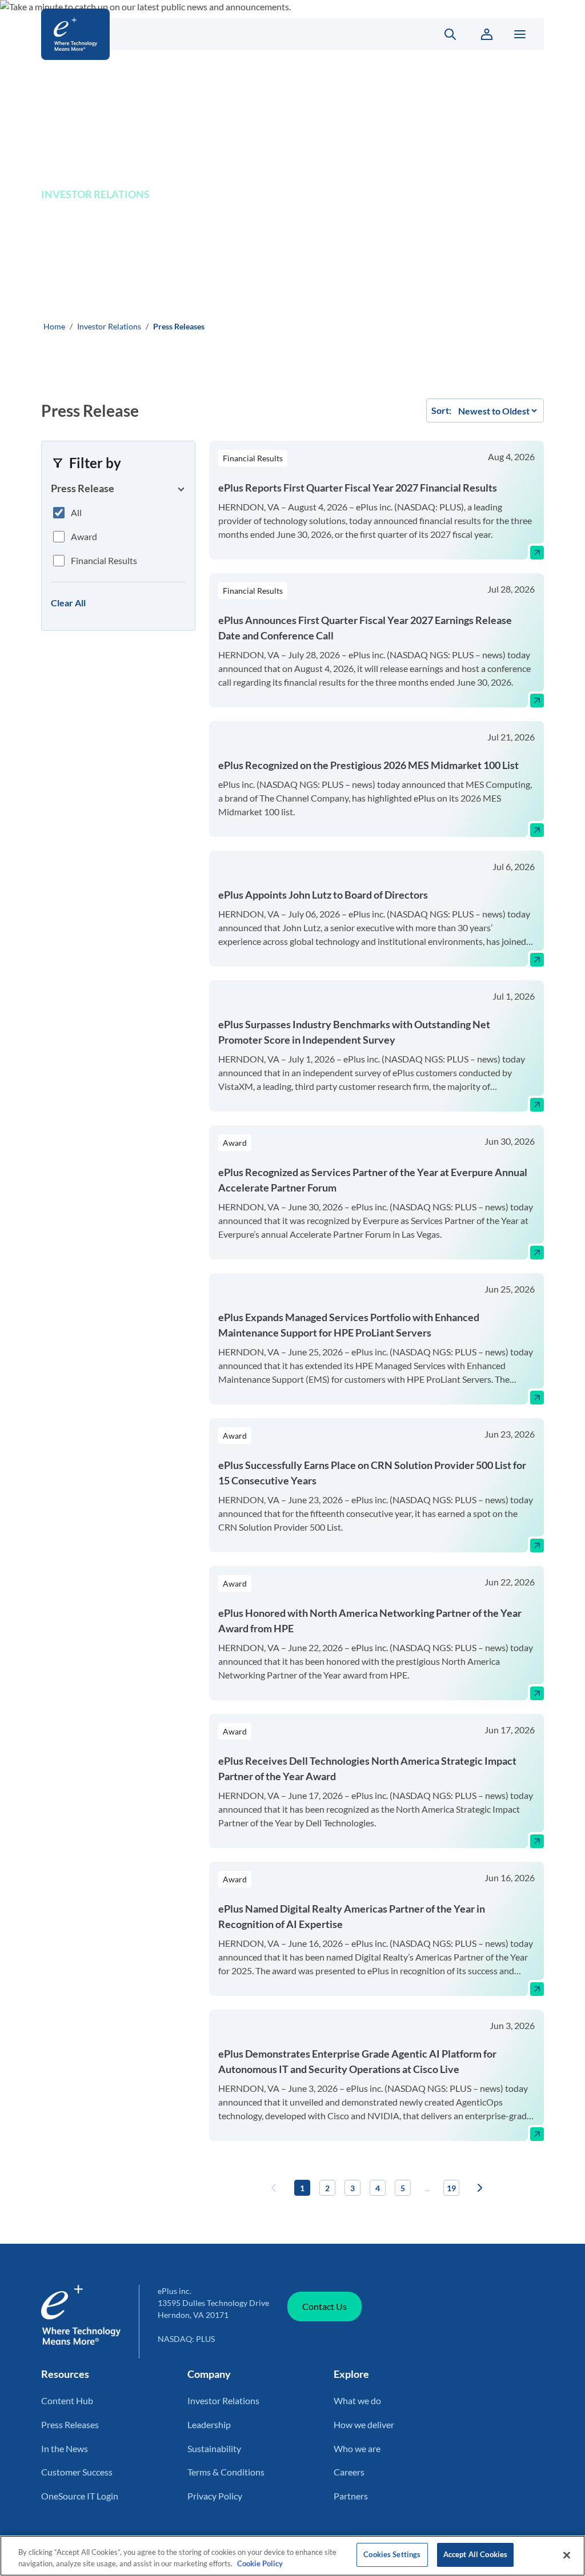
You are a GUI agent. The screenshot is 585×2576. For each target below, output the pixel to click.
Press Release (83, 488)
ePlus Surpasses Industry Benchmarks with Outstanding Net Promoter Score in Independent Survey (354, 1032)
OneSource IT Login (80, 2496)
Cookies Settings (392, 2554)
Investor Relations (109, 326)
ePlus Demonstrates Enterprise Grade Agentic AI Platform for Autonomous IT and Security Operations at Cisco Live (357, 2061)
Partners (351, 2496)
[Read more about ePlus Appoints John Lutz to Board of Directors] (537, 960)
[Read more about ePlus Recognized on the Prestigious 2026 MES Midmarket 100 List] (537, 830)
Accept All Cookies (475, 2554)
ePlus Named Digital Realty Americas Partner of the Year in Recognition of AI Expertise (352, 1916)
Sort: (441, 410)
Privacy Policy (215, 2496)
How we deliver (364, 2424)
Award (84, 536)
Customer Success (77, 2472)
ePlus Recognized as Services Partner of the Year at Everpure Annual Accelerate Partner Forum (373, 1180)
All (76, 512)
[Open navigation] (520, 34)
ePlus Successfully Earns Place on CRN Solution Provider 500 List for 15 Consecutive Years (372, 1473)
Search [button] (444, 34)
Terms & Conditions (226, 2472)
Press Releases (70, 2424)
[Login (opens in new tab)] (487, 34)
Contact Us (324, 2306)
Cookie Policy (260, 2563)
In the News (65, 2448)
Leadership (209, 2424)
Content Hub (67, 2400)
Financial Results (104, 560)
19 (451, 2188)
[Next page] (480, 2188)
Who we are (357, 2448)
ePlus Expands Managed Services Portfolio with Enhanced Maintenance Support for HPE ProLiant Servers (349, 1325)
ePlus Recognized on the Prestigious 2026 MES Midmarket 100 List (368, 765)
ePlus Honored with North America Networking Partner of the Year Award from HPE (370, 1621)
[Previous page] (274, 2188)
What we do (357, 2400)
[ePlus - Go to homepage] (225, 34)
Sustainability (214, 2448)
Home (54, 326)
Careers (349, 2472)
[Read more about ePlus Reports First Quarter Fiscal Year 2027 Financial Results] (537, 553)
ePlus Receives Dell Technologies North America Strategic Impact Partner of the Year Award (367, 1768)
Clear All (68, 603)
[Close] (567, 2555)
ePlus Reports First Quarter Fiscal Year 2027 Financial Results (358, 488)
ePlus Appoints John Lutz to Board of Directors (323, 895)
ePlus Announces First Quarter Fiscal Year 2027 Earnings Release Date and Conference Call (365, 628)
